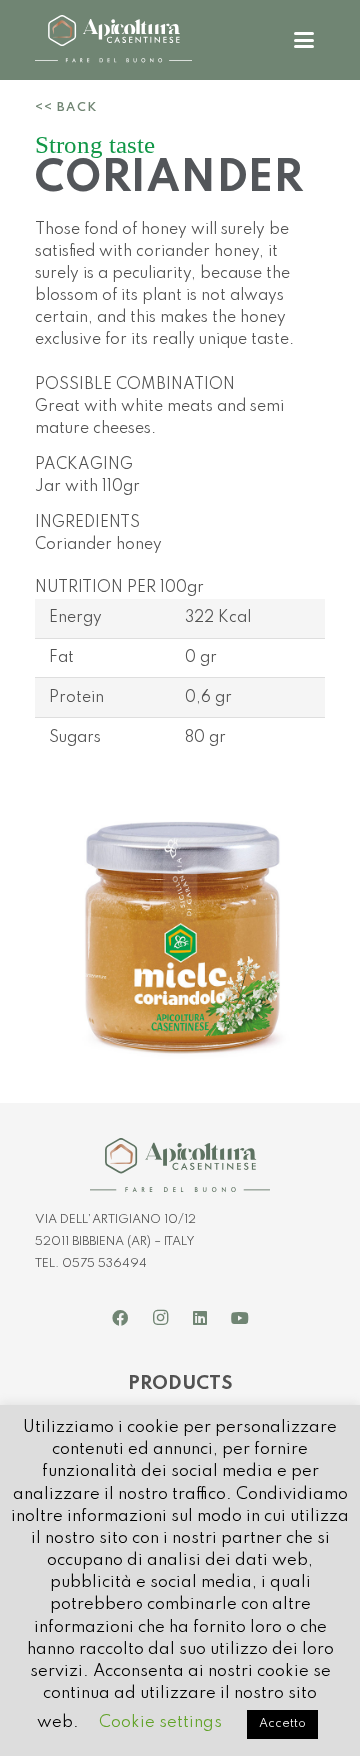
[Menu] (304, 40)
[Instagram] (160, 1318)
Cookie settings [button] (160, 1722)
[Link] (113, 40)
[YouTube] (240, 1318)
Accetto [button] (282, 1724)
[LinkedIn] (200, 1318)
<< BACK (66, 107)
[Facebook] (120, 1318)
